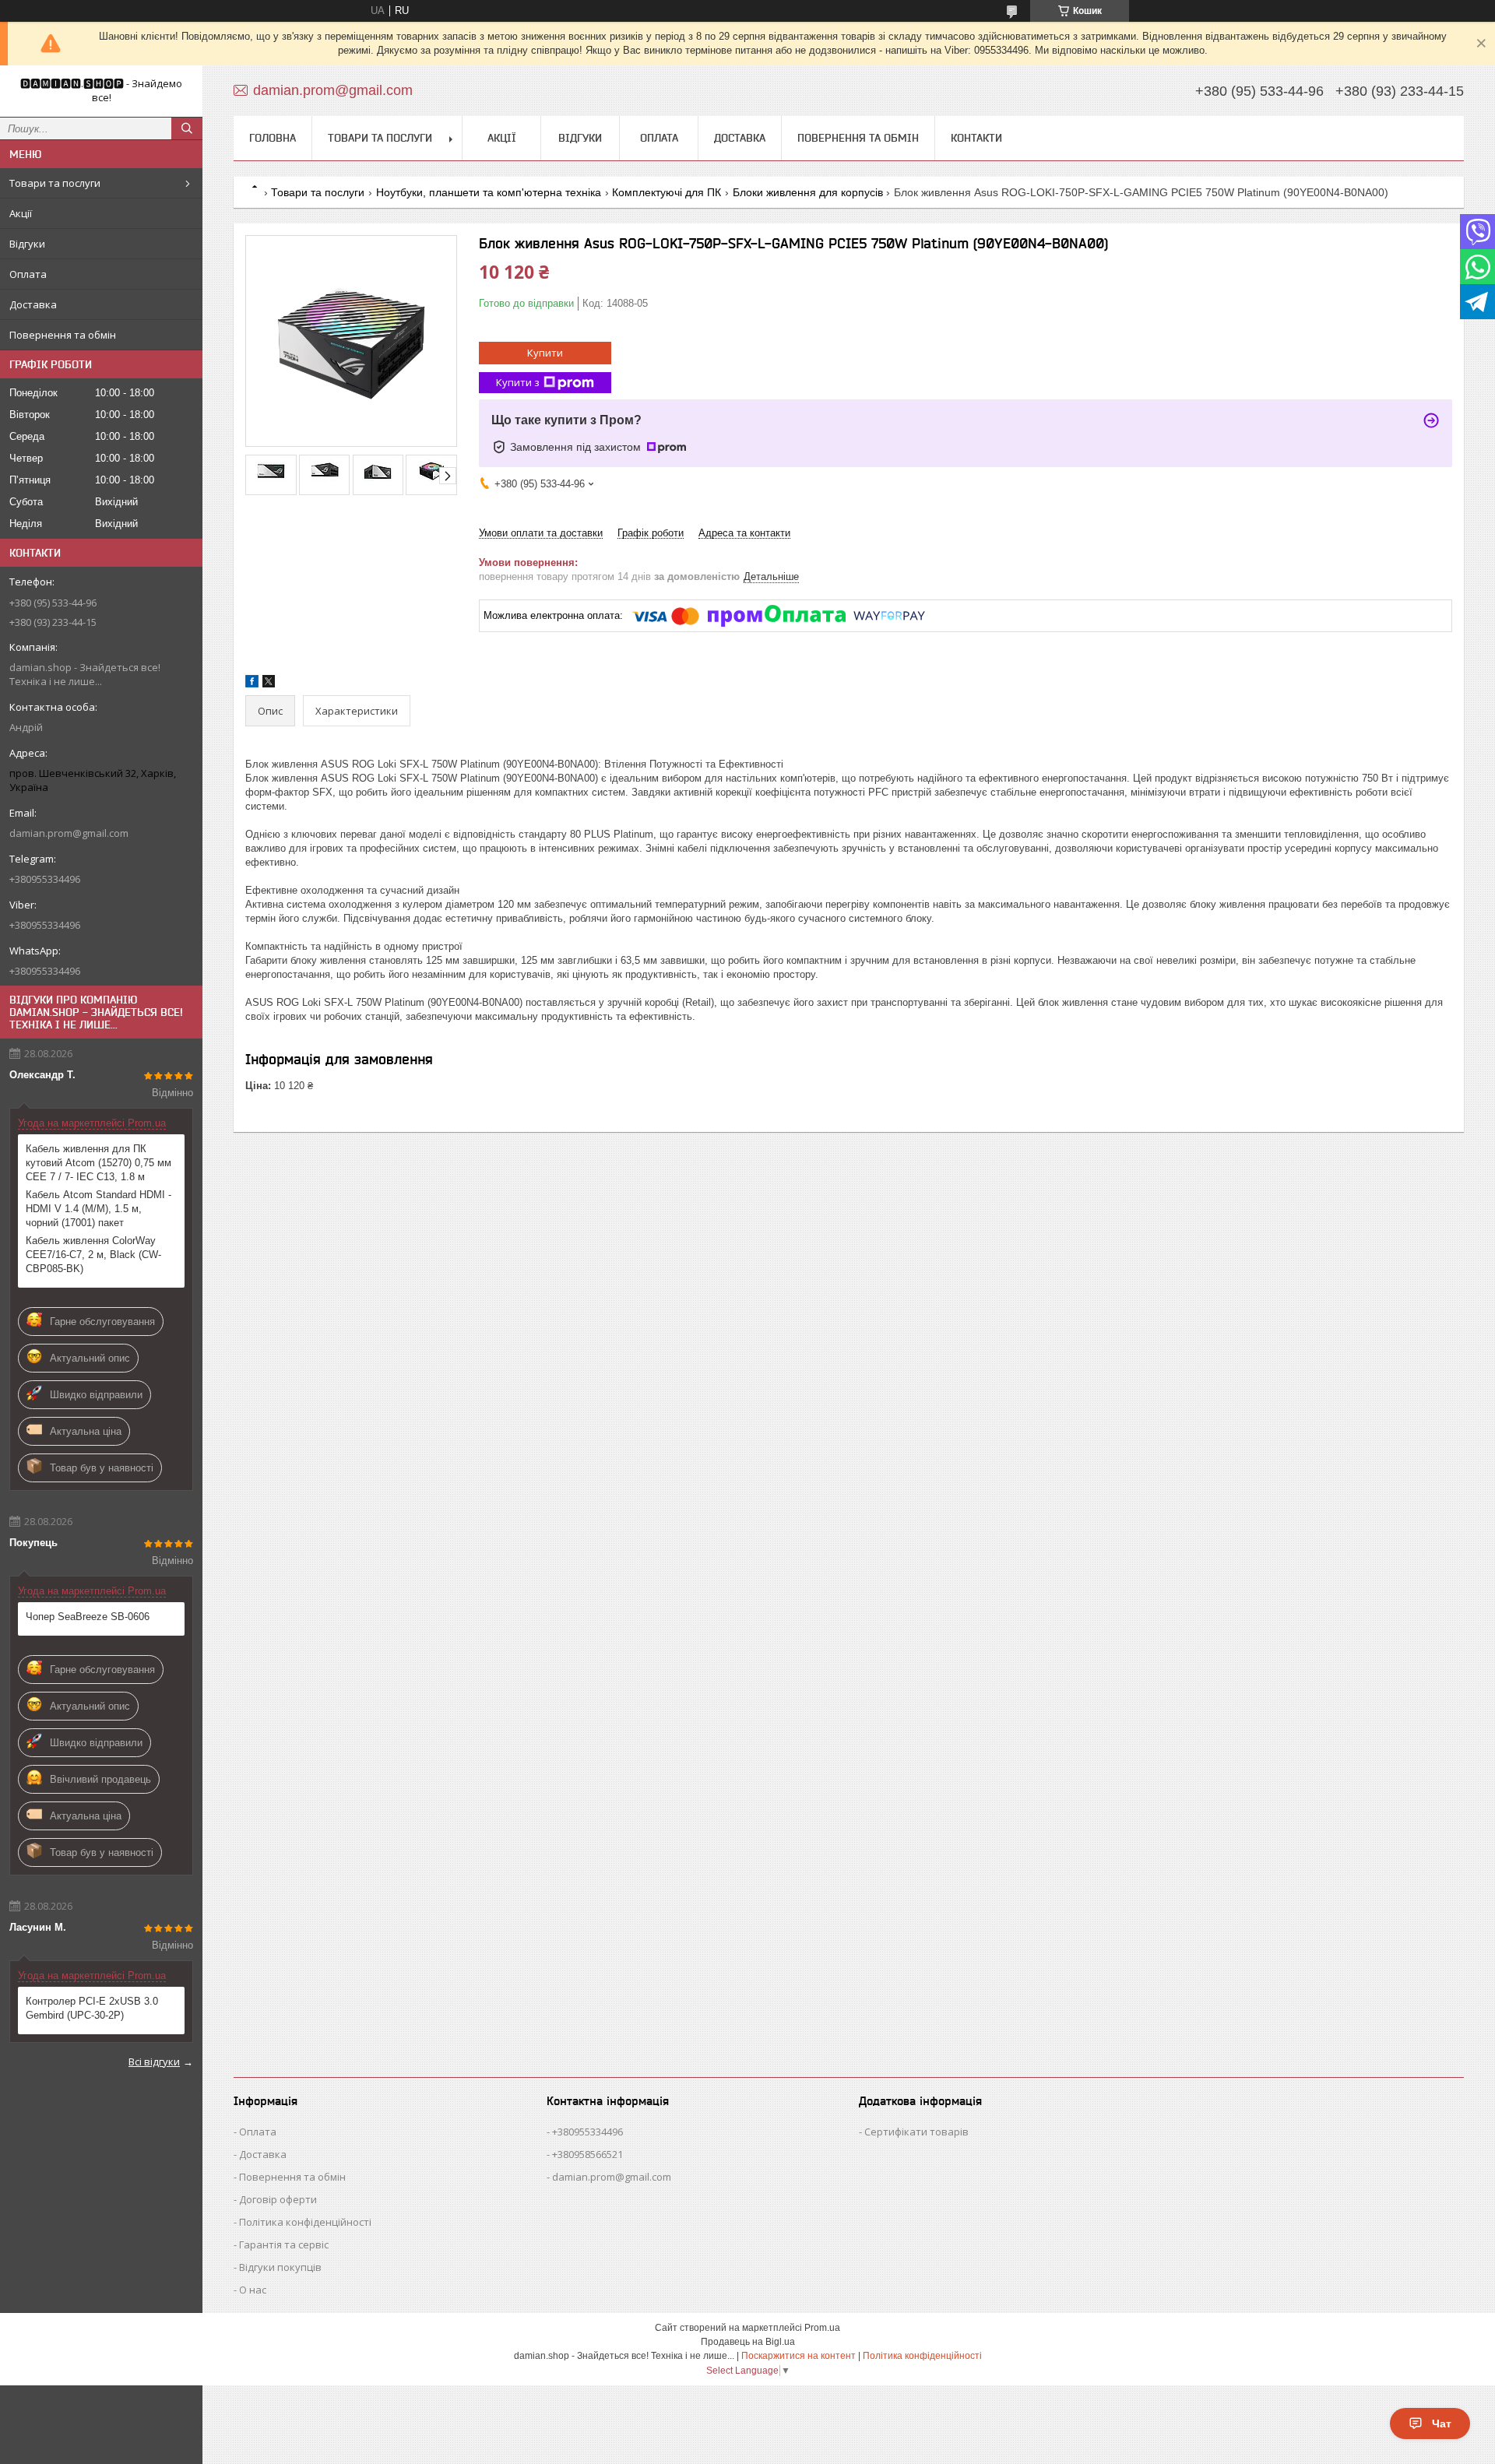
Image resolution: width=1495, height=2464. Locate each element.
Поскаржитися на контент (799, 2356)
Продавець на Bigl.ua (748, 2342)
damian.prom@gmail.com (69, 833)
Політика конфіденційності (305, 2222)
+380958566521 (587, 2154)
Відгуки (27, 244)
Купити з (518, 382)
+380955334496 (587, 2132)
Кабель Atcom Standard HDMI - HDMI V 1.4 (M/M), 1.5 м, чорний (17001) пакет (98, 1209)
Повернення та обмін (63, 335)
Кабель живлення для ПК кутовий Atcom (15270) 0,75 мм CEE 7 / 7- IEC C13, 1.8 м (98, 1163)
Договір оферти (278, 2199)
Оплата (28, 274)
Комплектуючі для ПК (667, 192)
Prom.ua (822, 2328)
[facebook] (252, 684)
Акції (21, 213)
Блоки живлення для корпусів (808, 192)
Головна (273, 138)
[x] (269, 684)
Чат (1442, 2424)
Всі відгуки (154, 2062)
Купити (545, 353)
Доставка (33, 304)
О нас (253, 2290)
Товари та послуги (55, 183)
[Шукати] (187, 128)
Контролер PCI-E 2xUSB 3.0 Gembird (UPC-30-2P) (92, 2008)
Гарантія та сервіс (284, 2244)
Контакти (976, 138)
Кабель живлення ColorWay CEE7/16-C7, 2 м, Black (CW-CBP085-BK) (93, 1255)
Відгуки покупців (280, 2267)
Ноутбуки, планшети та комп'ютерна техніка (489, 192)
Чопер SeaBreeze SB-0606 (88, 1617)
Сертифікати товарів (916, 2132)
